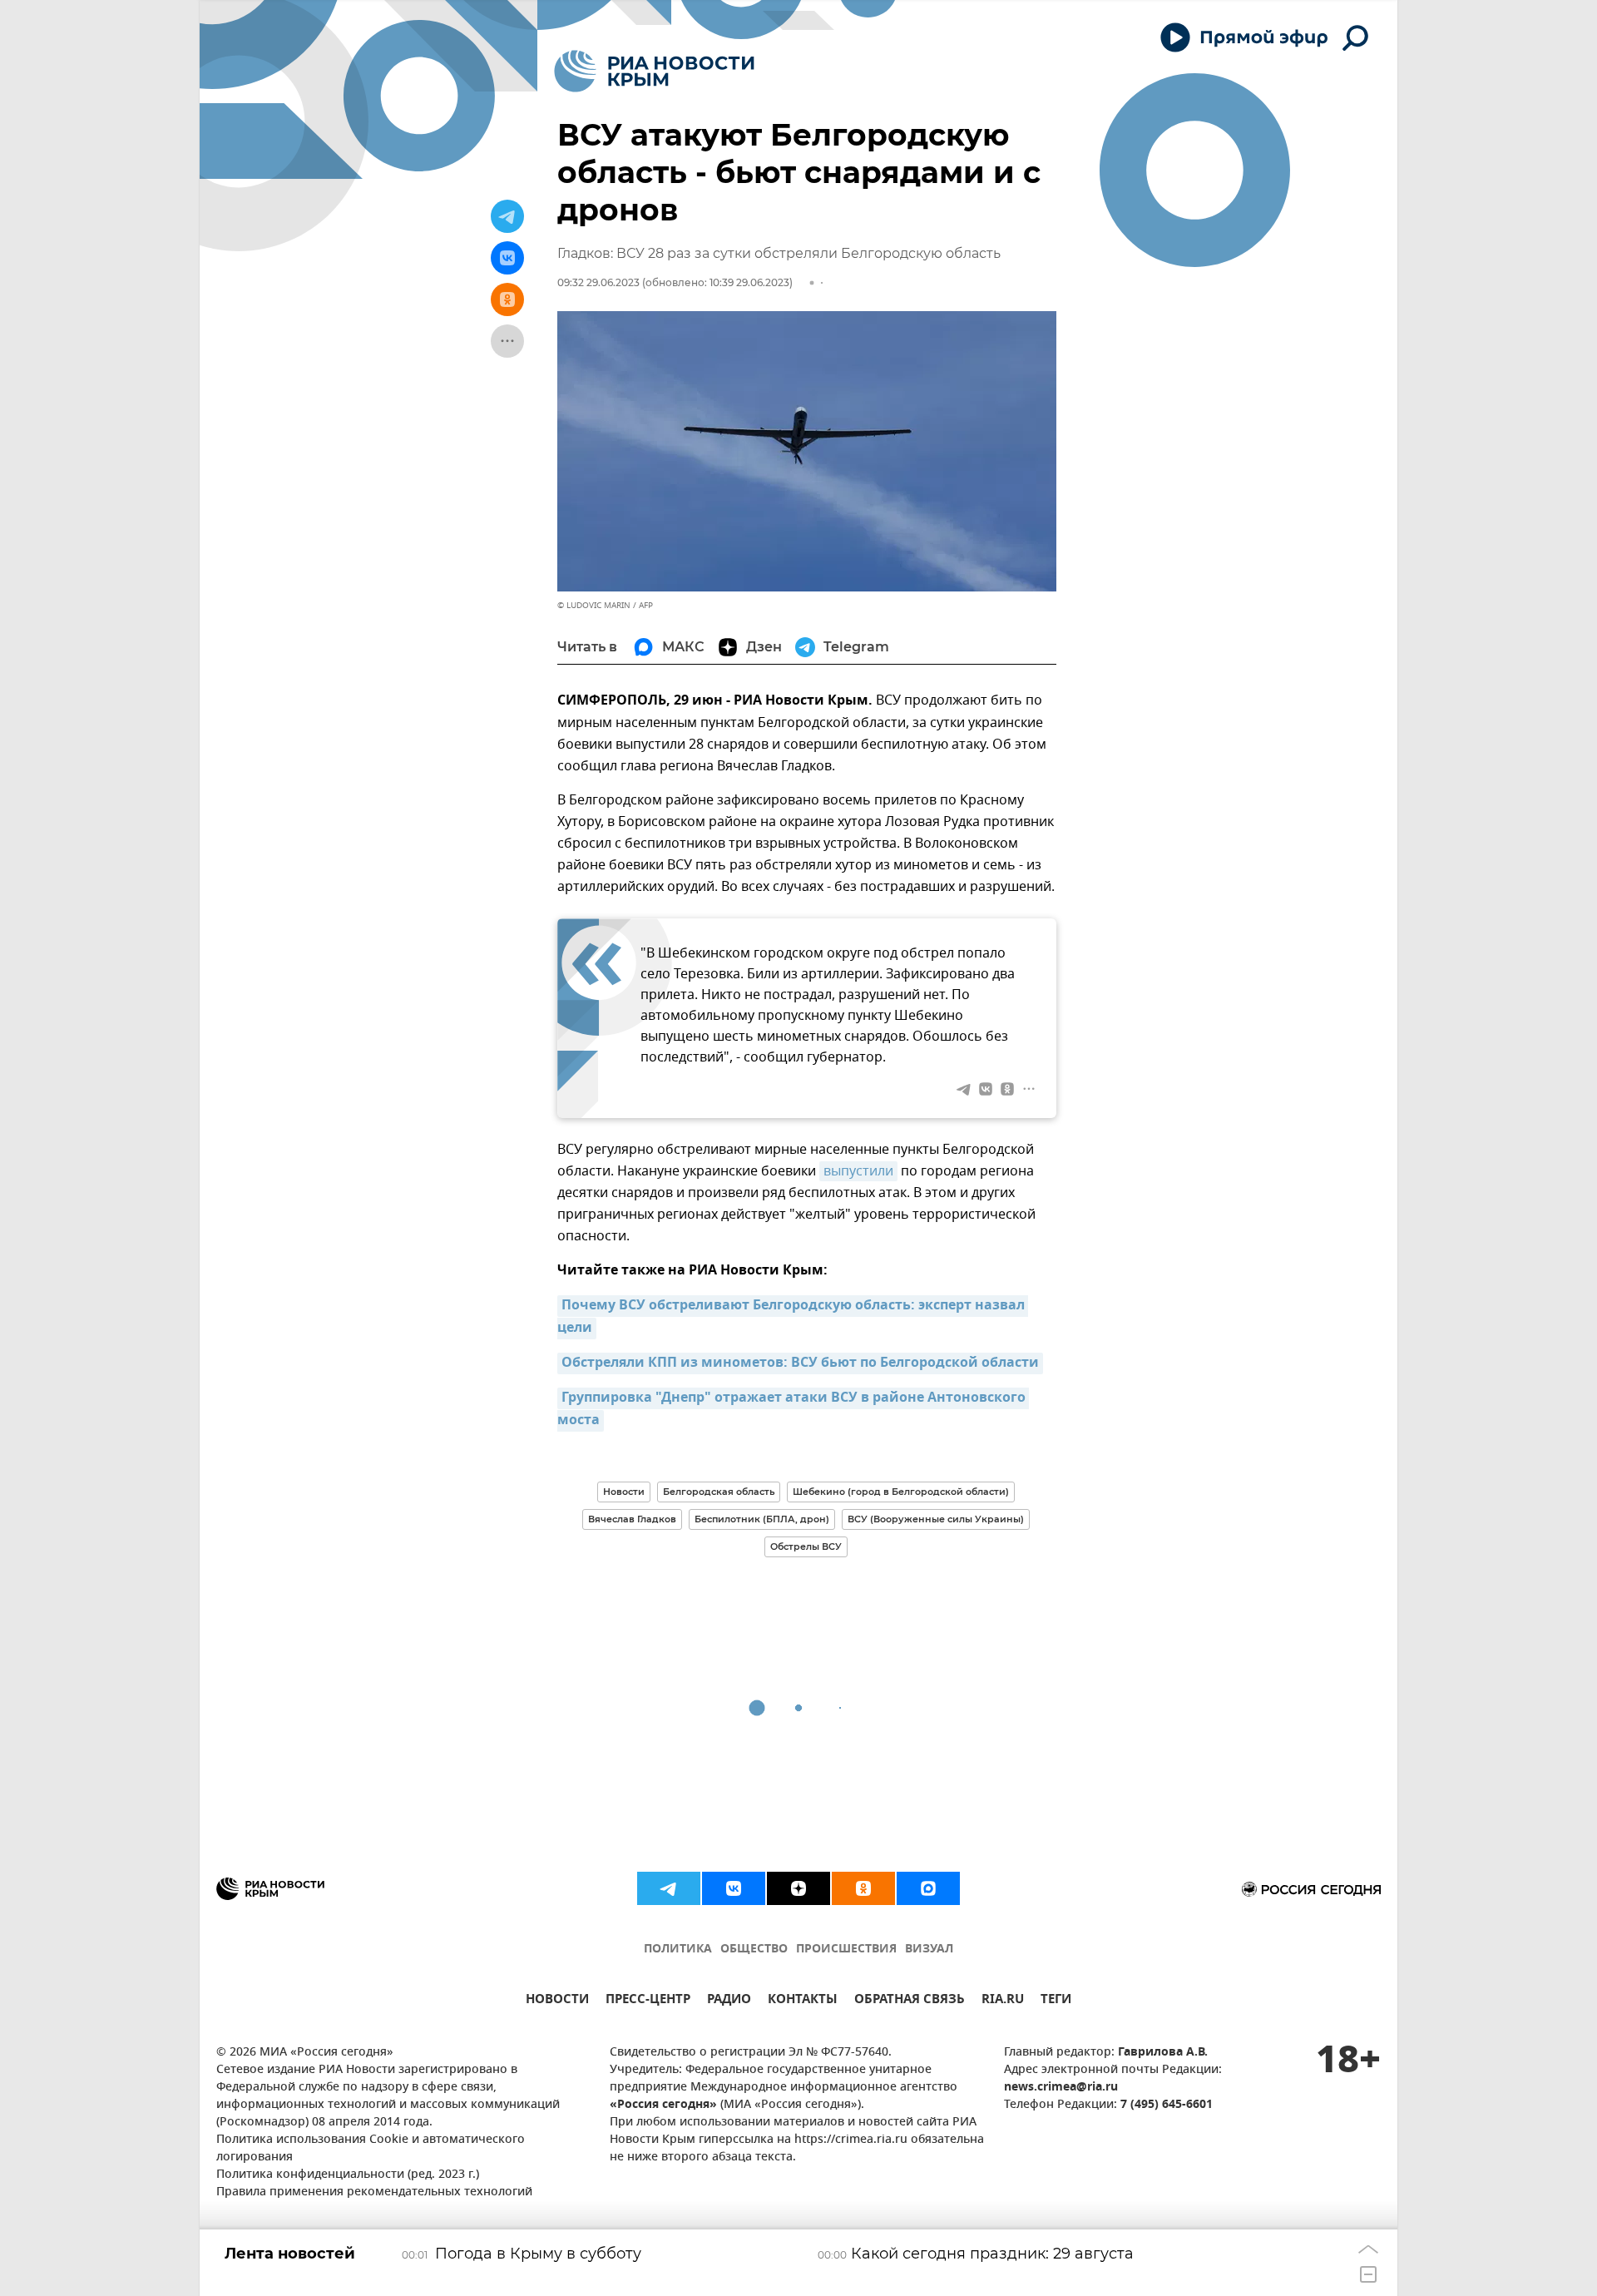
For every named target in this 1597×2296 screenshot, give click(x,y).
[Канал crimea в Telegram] (669, 1888)
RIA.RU (1003, 2001)
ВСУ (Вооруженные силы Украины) (936, 1519)
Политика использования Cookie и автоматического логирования (371, 2149)
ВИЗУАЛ (929, 1950)
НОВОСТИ (557, 2001)
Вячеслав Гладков (632, 1519)
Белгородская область (719, 1492)
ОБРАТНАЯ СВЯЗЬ (910, 2001)
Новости (624, 1492)
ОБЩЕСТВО (754, 1950)
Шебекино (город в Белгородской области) (901, 1492)
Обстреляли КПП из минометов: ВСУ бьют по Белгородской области (800, 1363)
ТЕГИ (1056, 2001)
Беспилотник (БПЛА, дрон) (762, 1519)
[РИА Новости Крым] (654, 71)
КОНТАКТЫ (803, 2001)
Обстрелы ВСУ (806, 1546)
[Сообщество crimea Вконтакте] (734, 1888)
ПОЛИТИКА (678, 1950)
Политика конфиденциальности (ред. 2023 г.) (348, 2175)
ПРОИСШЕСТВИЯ (846, 1950)
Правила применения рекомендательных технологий (374, 2192)
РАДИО (729, 2001)
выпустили (858, 1171)
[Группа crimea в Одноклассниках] (863, 1888)
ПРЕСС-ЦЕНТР (648, 2001)
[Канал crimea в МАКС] (928, 1888)
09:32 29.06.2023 (598, 282)
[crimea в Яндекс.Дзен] (798, 1888)
